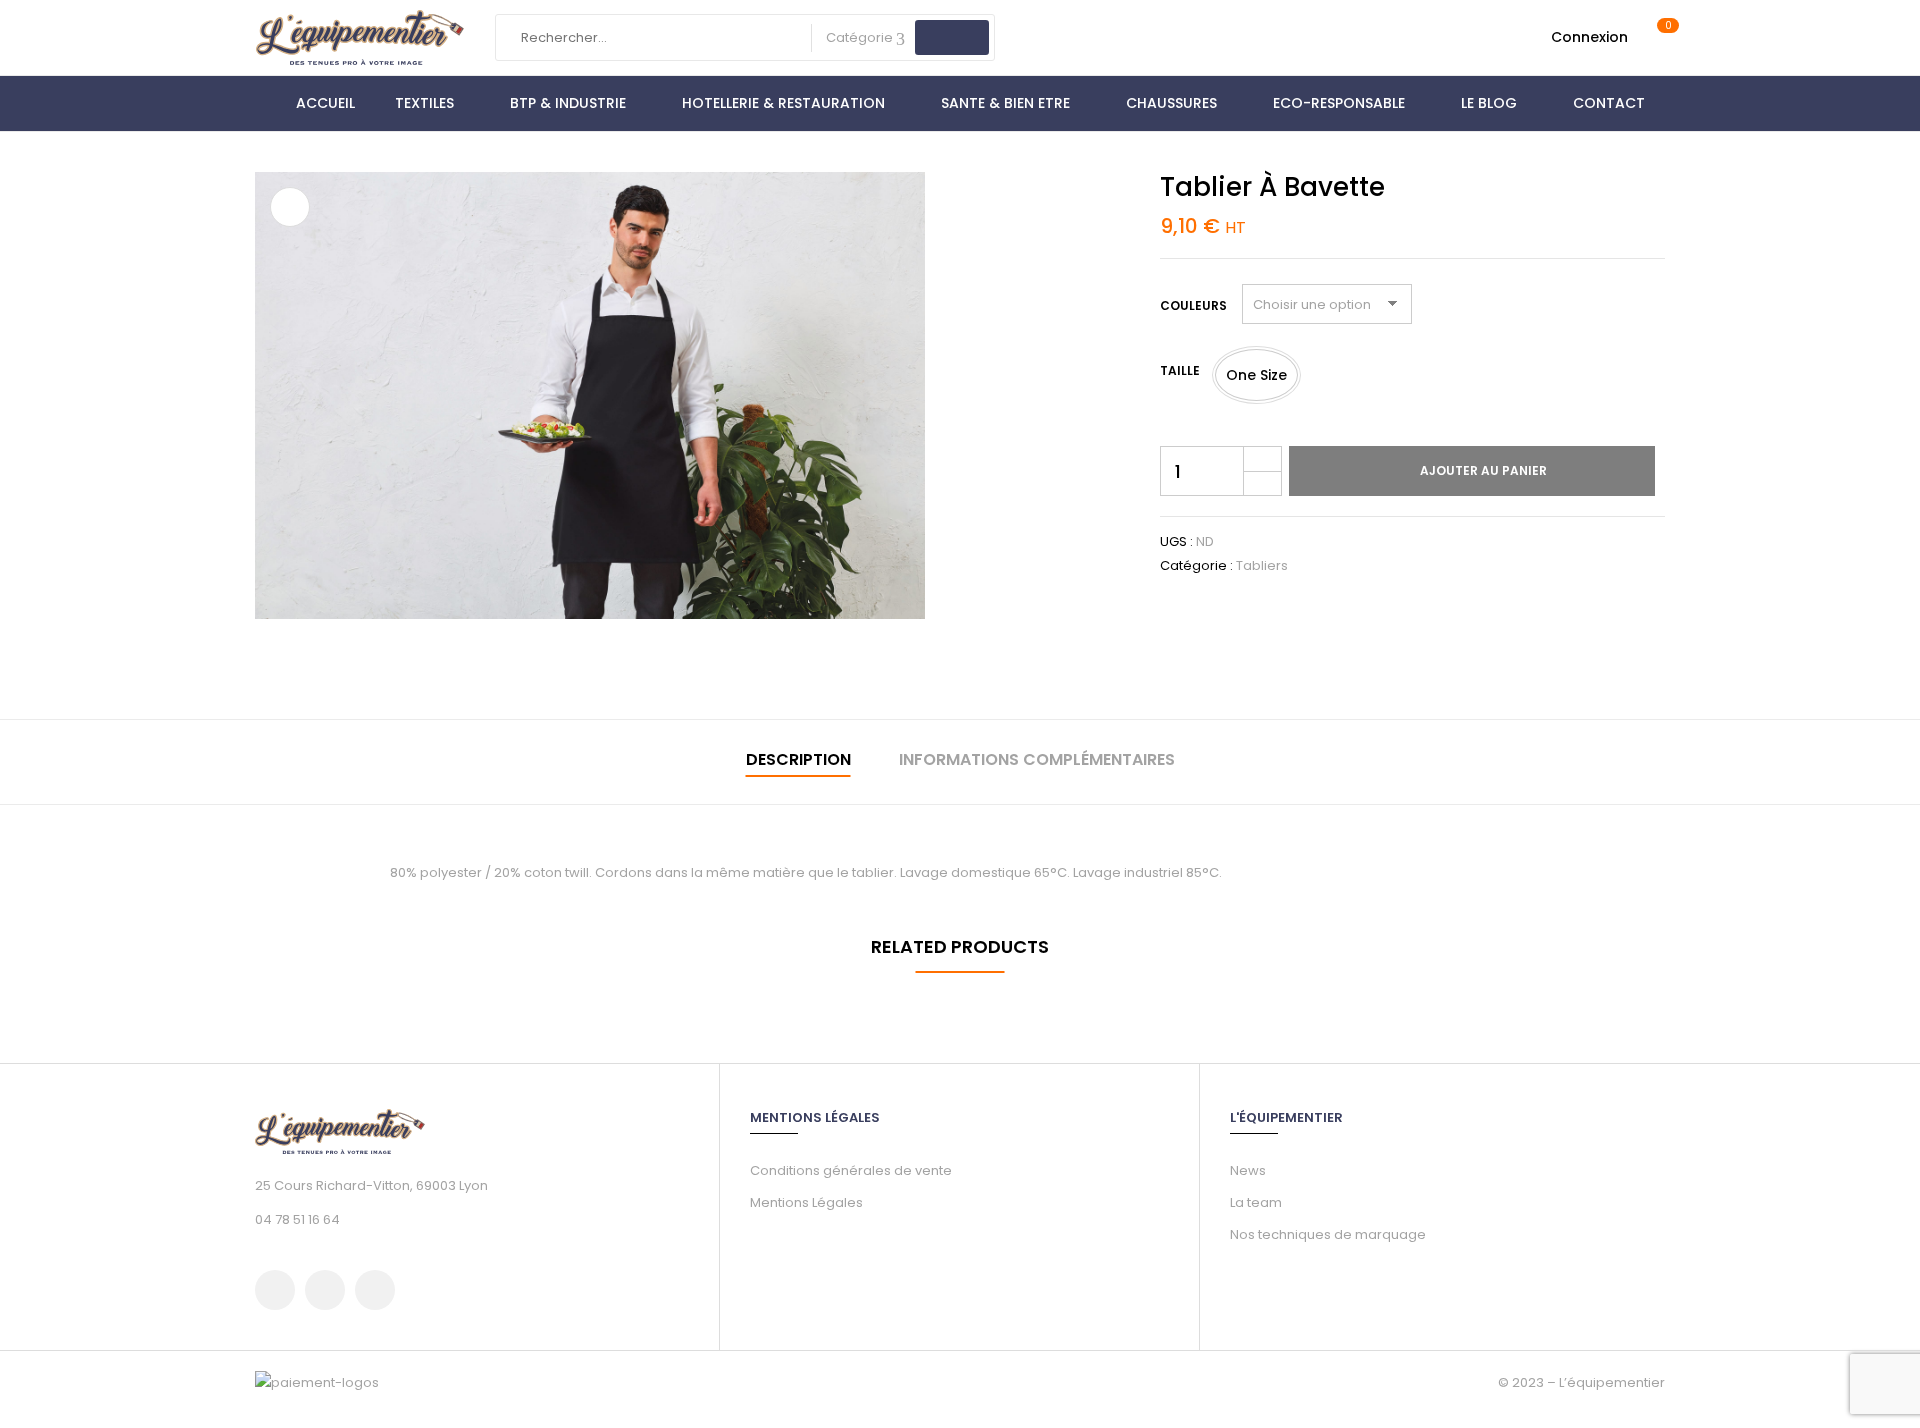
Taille (1180, 370)
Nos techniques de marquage (1328, 1234)
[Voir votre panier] (1658, 37)
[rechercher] (952, 37)
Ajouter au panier (1483, 470)
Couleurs (1193, 305)
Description (798, 759)
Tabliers (1262, 565)
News (1248, 1170)
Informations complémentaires (1037, 759)
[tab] (798, 762)
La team (1256, 1202)
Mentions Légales (806, 1202)
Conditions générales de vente (851, 1170)
